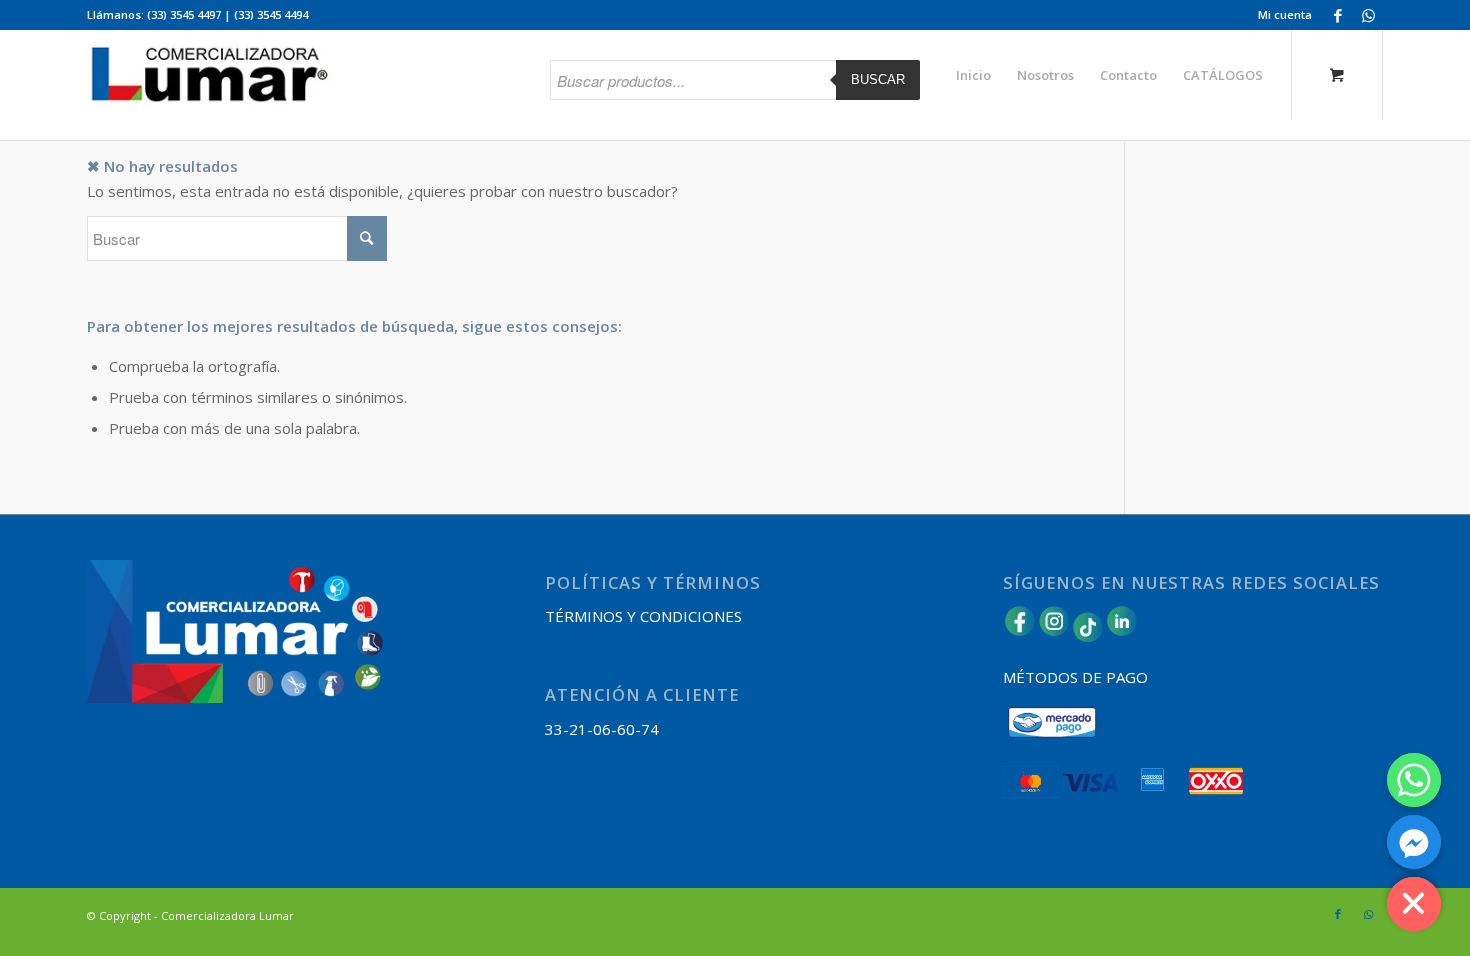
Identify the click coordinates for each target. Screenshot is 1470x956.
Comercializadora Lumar (227, 915)
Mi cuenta (1285, 14)
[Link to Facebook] (1337, 15)
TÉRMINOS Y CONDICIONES (643, 616)
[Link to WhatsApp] (1368, 15)
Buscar (878, 79)
